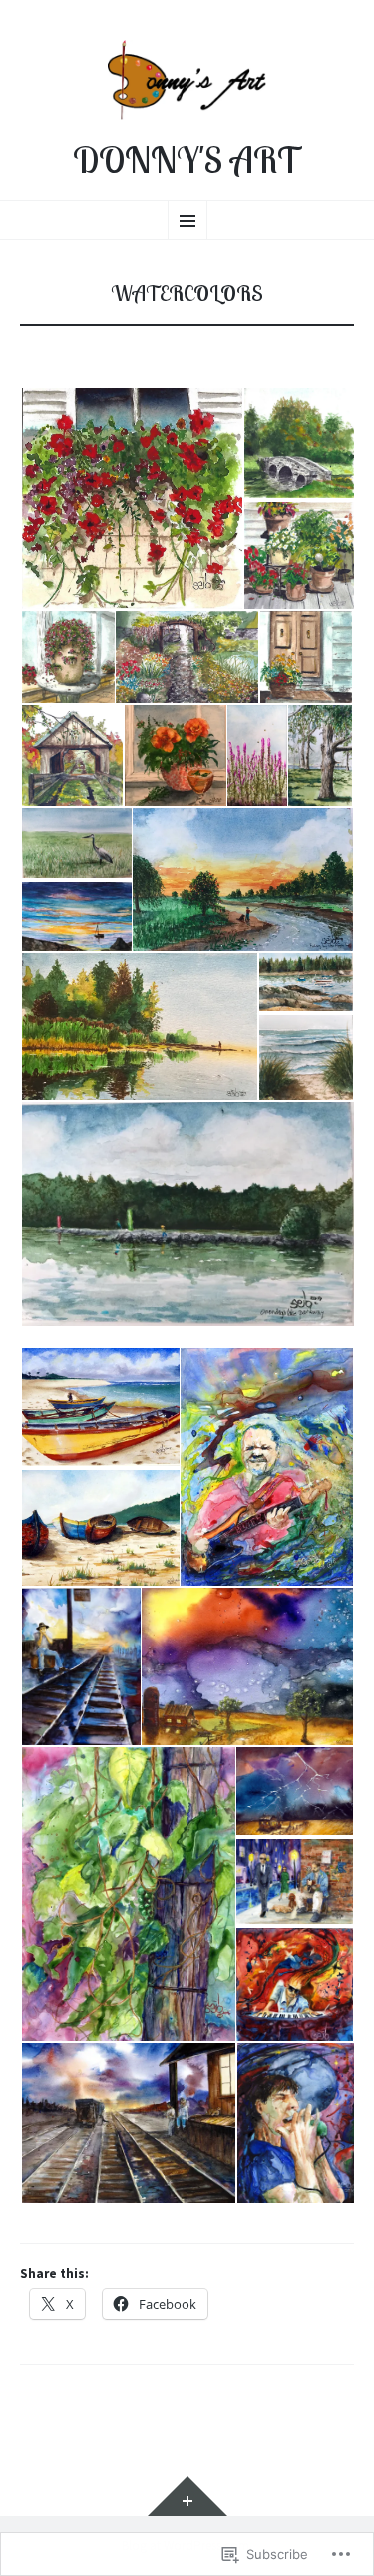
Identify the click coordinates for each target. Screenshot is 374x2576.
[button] (131, 499)
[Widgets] (187, 2496)
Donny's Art (187, 160)
